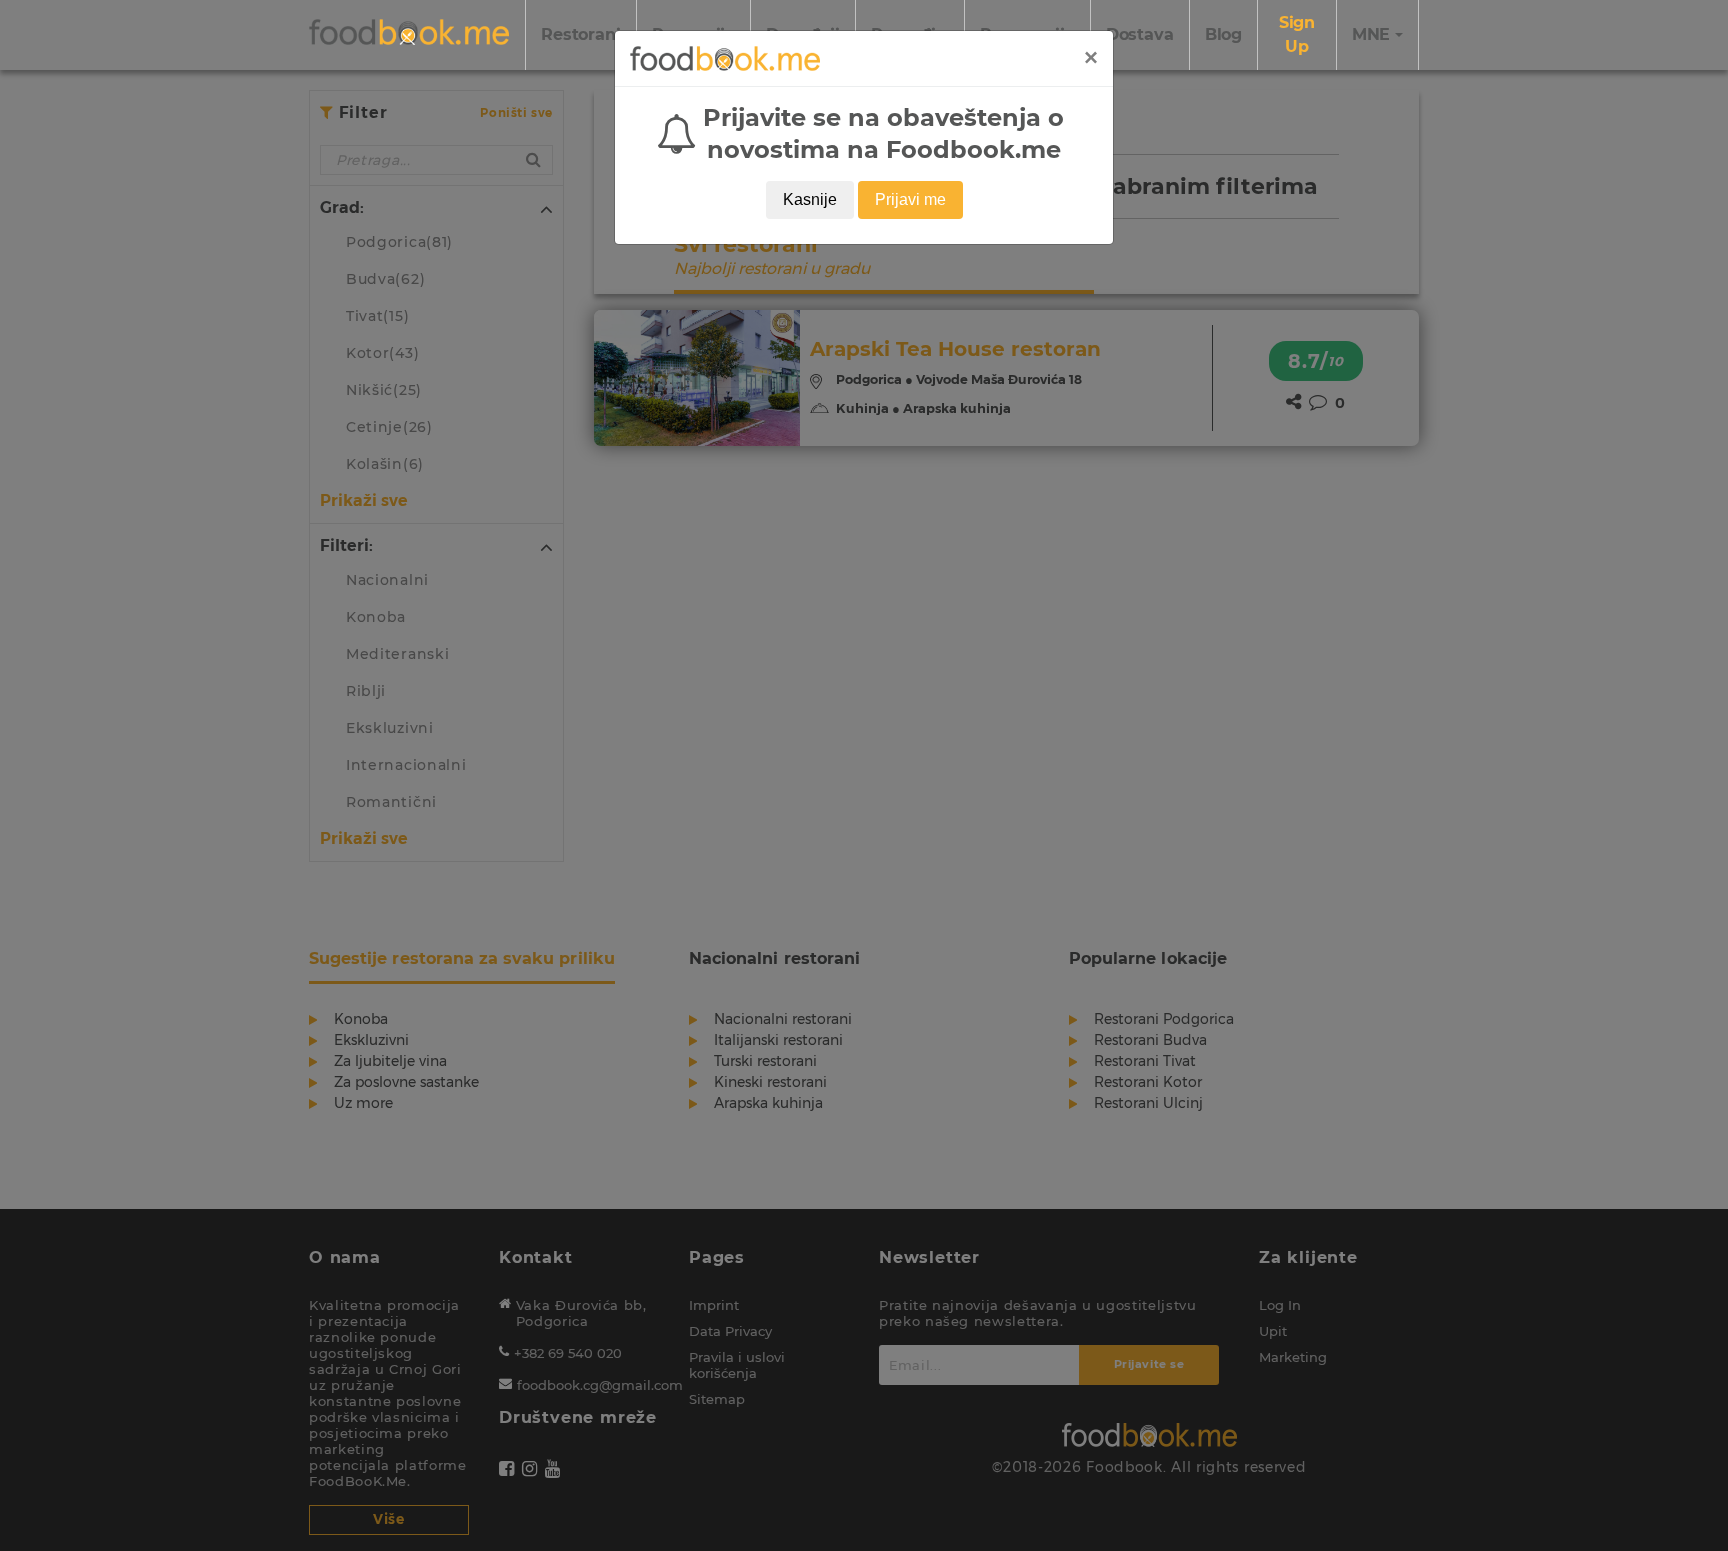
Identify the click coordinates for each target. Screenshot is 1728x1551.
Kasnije (810, 199)
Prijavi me (910, 199)
